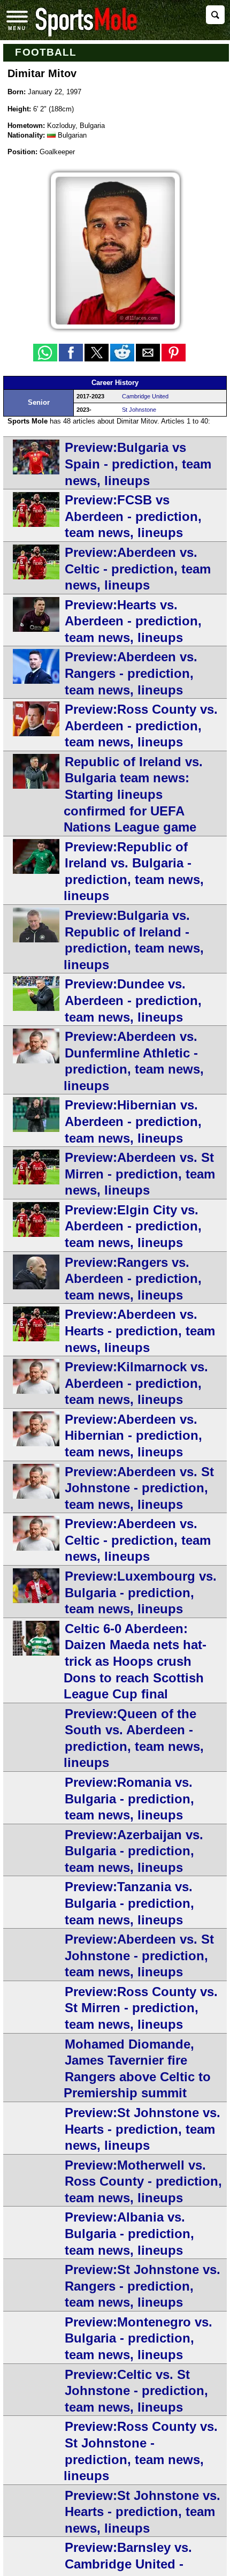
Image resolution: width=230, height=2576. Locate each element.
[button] (45, 353)
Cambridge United (145, 396)
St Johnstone (139, 410)
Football (46, 52)
